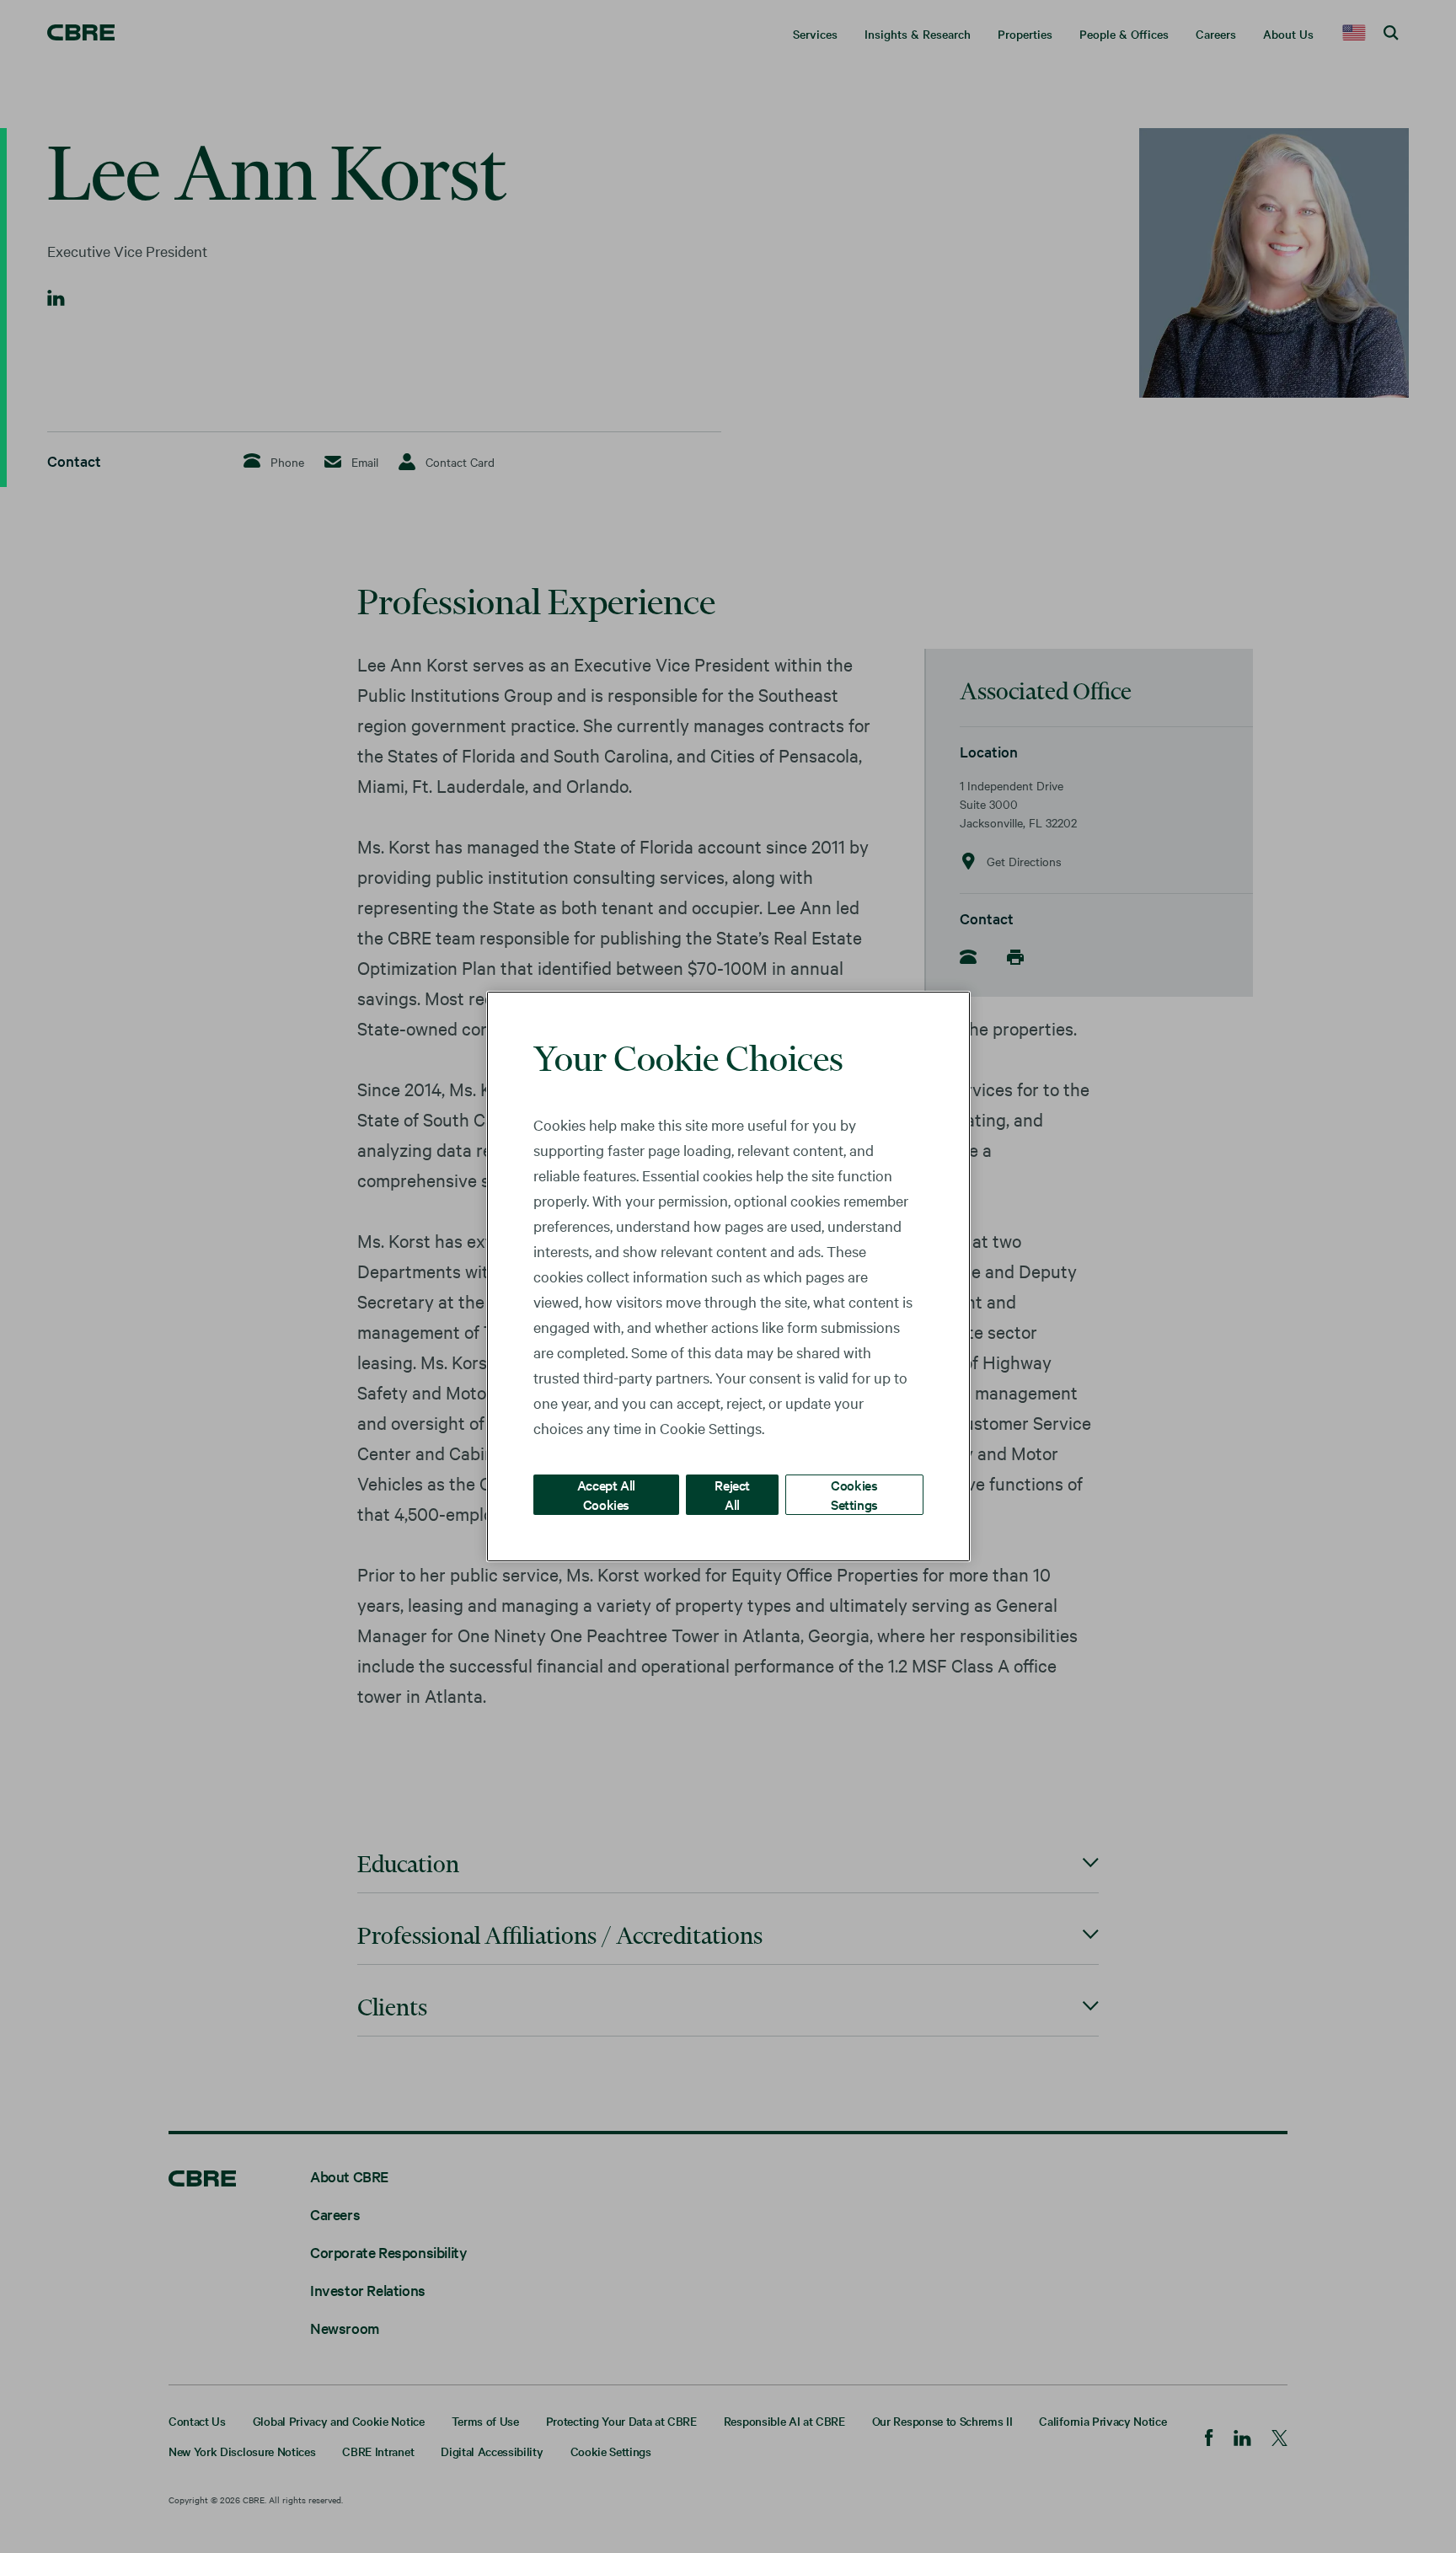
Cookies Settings (854, 1494)
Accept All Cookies (606, 1494)
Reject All (732, 1494)
